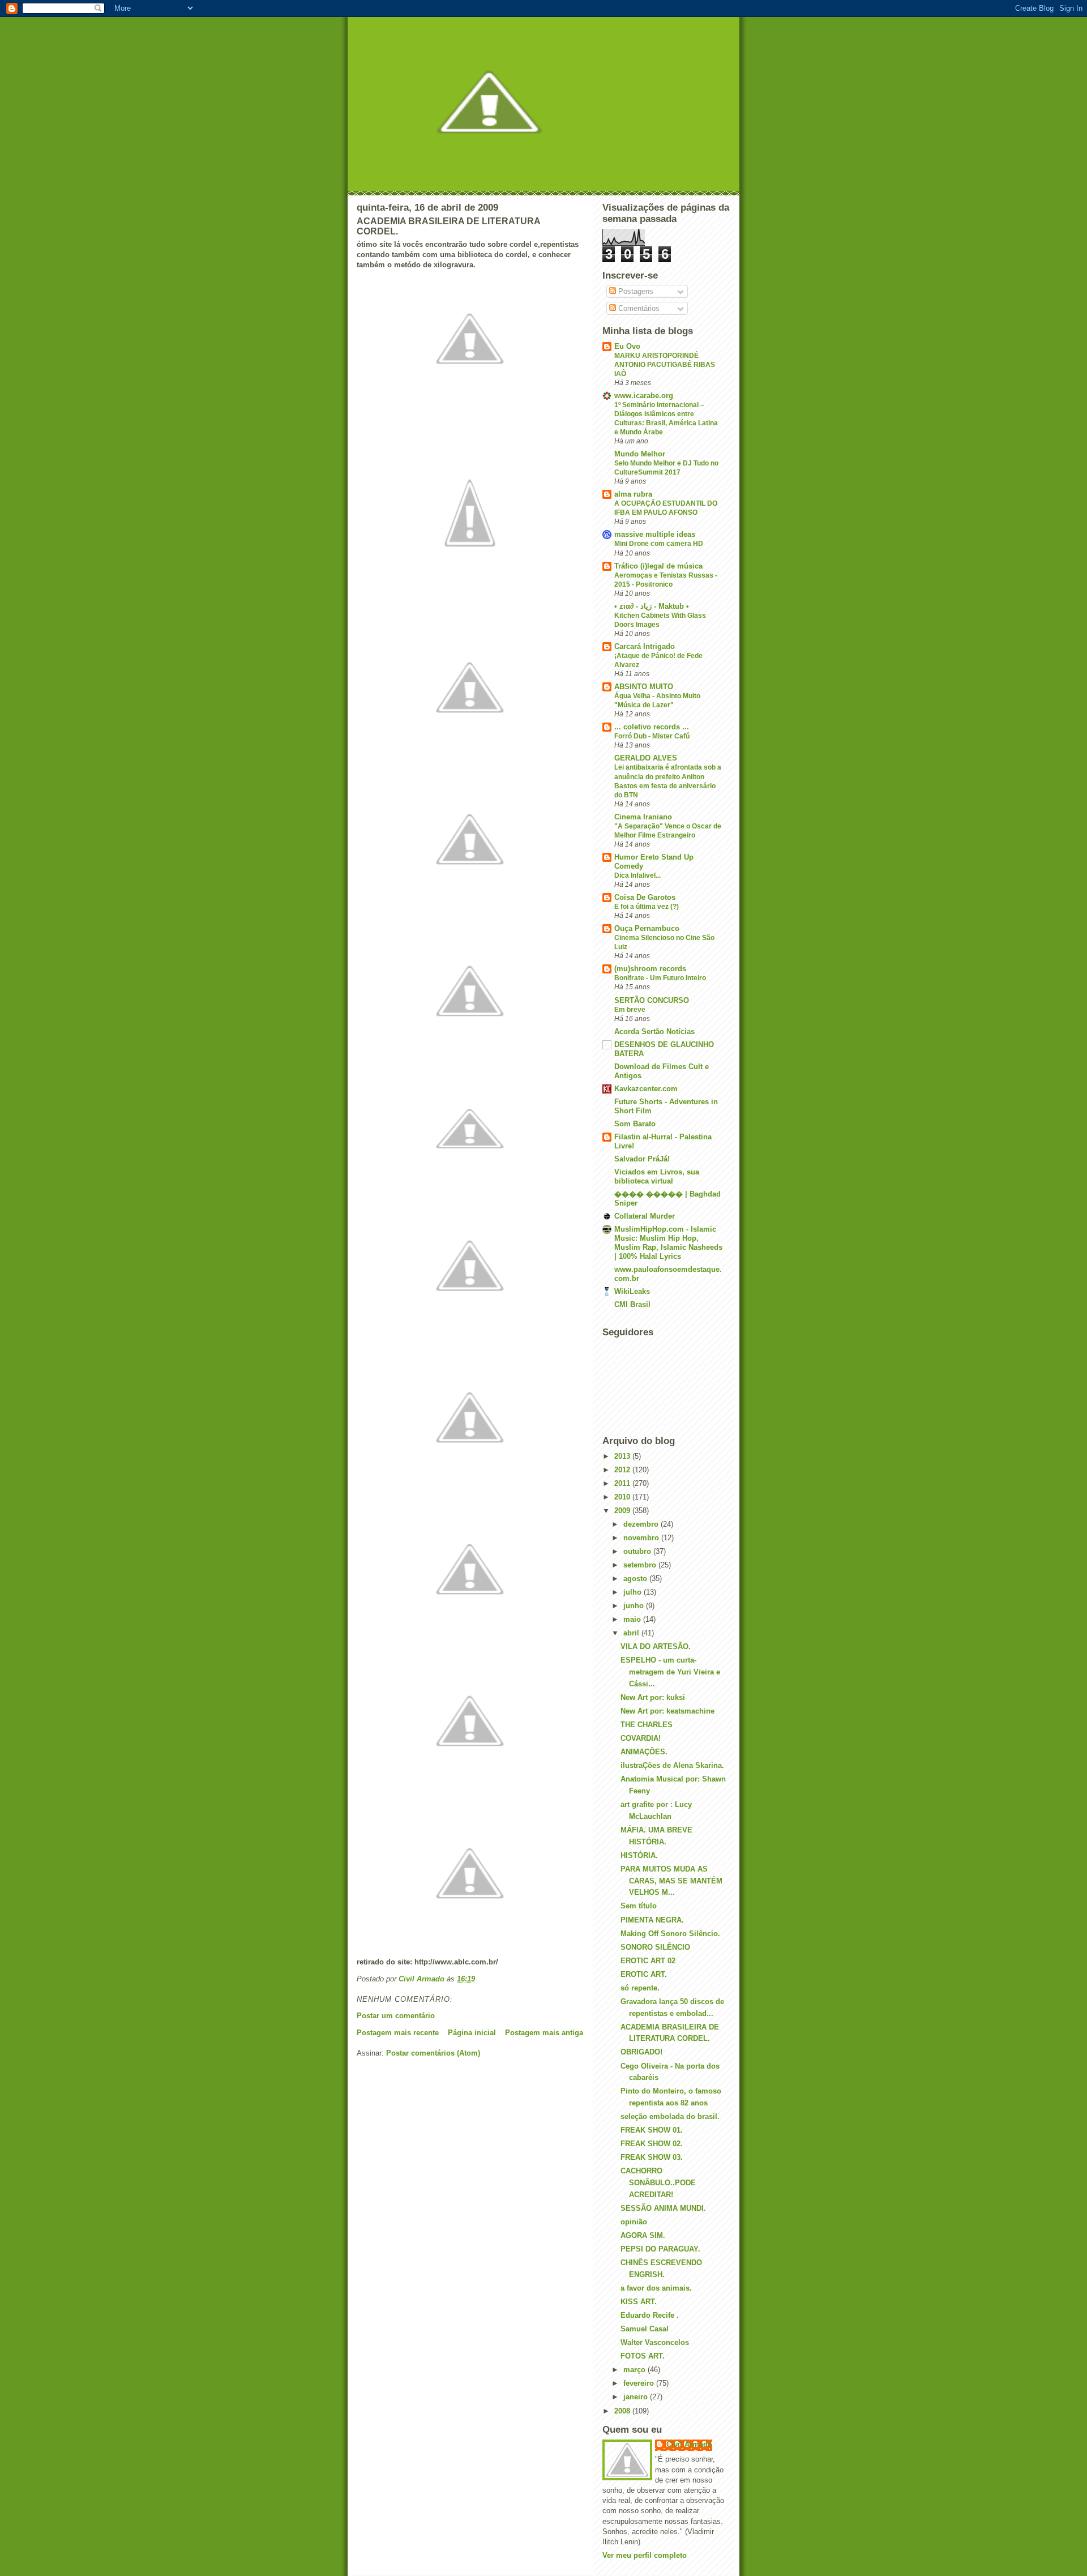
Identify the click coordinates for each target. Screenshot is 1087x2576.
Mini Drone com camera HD (659, 544)
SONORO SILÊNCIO (655, 1947)
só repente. (640, 1988)
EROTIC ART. (644, 1974)
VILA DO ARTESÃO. (656, 1646)
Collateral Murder (645, 1216)
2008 (623, 2411)
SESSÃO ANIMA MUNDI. (663, 2208)
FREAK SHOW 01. (652, 2130)
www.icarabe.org (644, 396)
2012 (623, 1470)
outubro (638, 1551)
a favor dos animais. (656, 2288)
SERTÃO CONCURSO (652, 1000)
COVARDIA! (641, 1738)
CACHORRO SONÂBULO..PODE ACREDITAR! (658, 2183)
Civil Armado (689, 2444)
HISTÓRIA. (639, 1855)
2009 (623, 1511)
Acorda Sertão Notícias (654, 1031)
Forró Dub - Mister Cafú (652, 736)
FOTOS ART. (643, 2356)
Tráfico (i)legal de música (658, 566)
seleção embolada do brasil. (670, 2116)
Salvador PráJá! (642, 1159)
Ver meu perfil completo (645, 2555)
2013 (623, 1456)
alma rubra (633, 494)
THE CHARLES (647, 1725)
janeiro (637, 2397)
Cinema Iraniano (643, 817)
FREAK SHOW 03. (652, 2157)
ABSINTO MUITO (644, 687)
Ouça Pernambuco (647, 928)
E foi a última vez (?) (647, 907)
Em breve (630, 1010)
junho (635, 1606)
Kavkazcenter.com (646, 1089)
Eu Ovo (627, 346)
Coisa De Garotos (645, 897)
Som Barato (635, 1124)
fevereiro (640, 2383)
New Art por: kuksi (653, 1697)
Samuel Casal (645, 2329)
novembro (642, 1538)
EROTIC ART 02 (648, 1961)
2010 (623, 1497)
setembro (641, 1565)
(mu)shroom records (650, 969)
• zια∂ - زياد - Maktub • (652, 606)
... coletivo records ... (652, 727)
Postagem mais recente (398, 2033)
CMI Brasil (632, 1304)
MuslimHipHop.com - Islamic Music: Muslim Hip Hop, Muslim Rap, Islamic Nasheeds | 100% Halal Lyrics (668, 1243)
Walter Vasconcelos (655, 2342)
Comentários (638, 308)
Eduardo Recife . (650, 2315)
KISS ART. (639, 2302)
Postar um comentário (396, 2016)
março (635, 2370)
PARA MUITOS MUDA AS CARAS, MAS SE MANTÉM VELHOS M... (671, 1881)
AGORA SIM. (643, 2235)
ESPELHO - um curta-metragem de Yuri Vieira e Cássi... (670, 1672)
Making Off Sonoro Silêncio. (670, 1934)
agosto (636, 1579)
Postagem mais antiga (544, 2033)
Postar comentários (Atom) (433, 2053)
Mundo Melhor (640, 454)
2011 (623, 1483)
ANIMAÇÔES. (644, 1752)
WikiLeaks (632, 1291)
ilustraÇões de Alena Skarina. (672, 1765)
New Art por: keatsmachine (667, 1711)
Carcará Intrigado (645, 646)
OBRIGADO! (641, 2052)
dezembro (642, 1524)
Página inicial (472, 2033)
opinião (634, 2222)
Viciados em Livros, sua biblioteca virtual (657, 1176)
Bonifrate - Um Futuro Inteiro (660, 978)
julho (634, 1592)
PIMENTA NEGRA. (652, 1920)
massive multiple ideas (655, 534)
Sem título (639, 1906)
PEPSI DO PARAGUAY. (660, 2249)
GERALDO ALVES (646, 758)
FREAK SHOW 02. (652, 2144)
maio (633, 1619)
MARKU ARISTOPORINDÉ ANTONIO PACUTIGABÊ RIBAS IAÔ (665, 365)
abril (632, 1633)
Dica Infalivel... (637, 875)
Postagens (635, 291)
